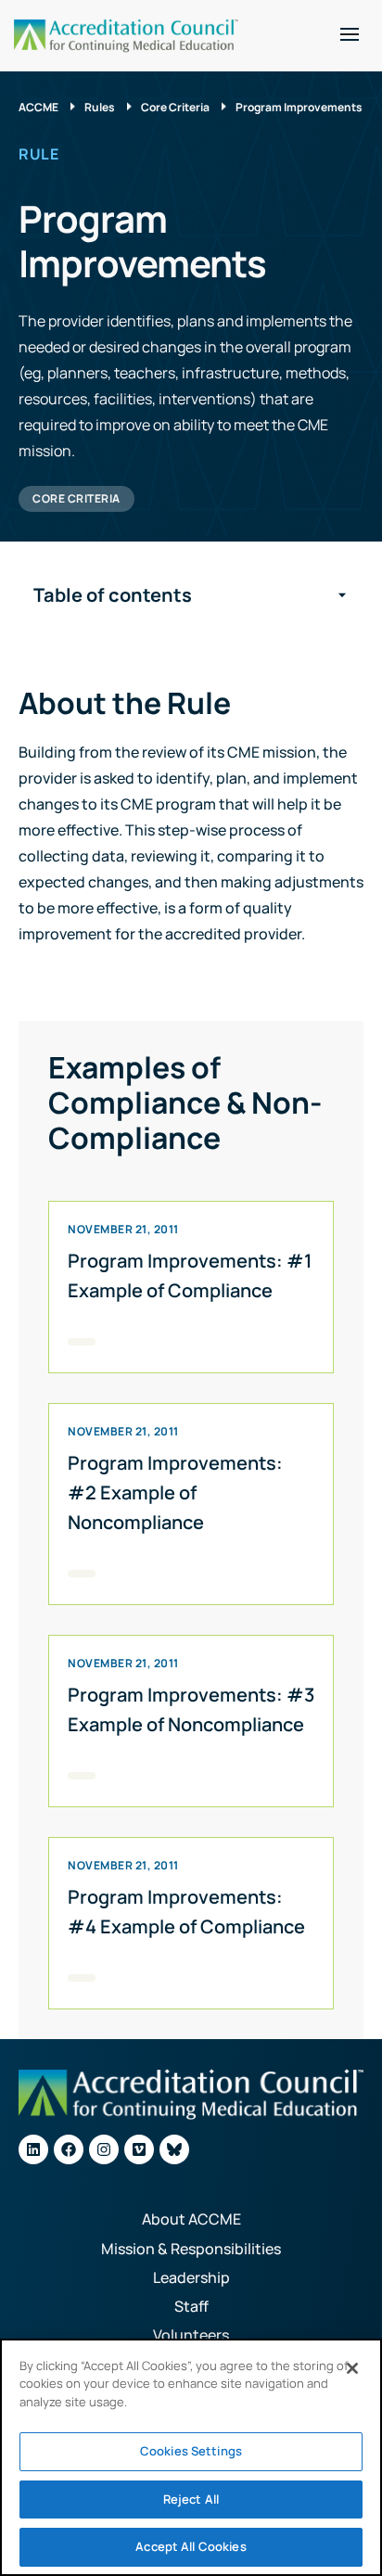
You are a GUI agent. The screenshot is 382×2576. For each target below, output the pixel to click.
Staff (191, 2306)
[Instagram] (104, 2149)
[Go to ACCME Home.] (126, 36)
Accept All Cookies (191, 2546)
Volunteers (191, 2335)
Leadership (191, 2277)
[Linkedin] (33, 2149)
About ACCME (191, 2219)
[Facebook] (69, 2149)
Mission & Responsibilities (191, 2249)
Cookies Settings (191, 2451)
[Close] (352, 2368)
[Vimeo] (139, 2149)
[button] (350, 34)
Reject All (191, 2499)
